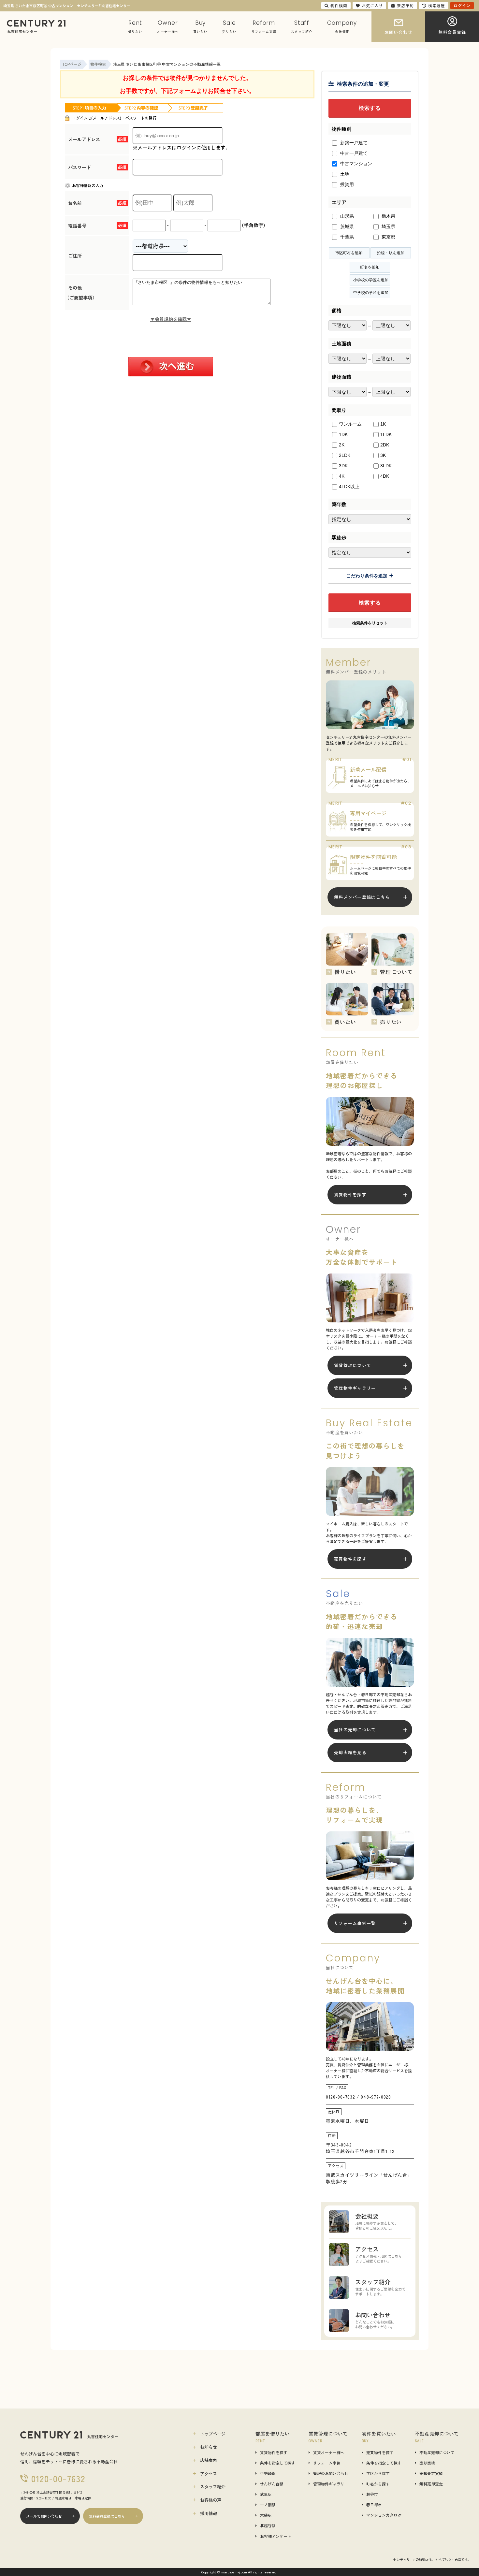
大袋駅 (266, 2515)
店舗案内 (209, 2460)
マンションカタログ (384, 2515)
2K (342, 445)
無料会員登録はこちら (107, 2516)
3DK (343, 466)
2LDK (345, 455)
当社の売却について (355, 1730)
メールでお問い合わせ (44, 2516)
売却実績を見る (350, 1752)
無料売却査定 (431, 2484)
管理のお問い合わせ (331, 2473)
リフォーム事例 (327, 2463)
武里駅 (266, 2494)
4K (342, 476)
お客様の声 (211, 2500)
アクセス (209, 2474)
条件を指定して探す (278, 2463)
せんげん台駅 (272, 2484)
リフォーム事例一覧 (355, 1923)
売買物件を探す (350, 1559)
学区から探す (378, 2473)
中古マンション (356, 164)
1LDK (386, 434)
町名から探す (378, 2484)
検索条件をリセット (370, 623)
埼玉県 (388, 226)
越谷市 (372, 2494)
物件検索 (339, 5)
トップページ (213, 2434)
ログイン (462, 5)
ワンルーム (350, 424)
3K (383, 455)
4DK (385, 476)
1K (383, 424)
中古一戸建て (353, 153)
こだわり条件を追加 (367, 576)
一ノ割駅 (268, 2505)
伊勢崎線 (268, 2473)
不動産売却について (437, 2452)
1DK (343, 434)
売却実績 (427, 2463)
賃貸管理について (353, 1365)
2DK (385, 445)
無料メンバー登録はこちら (362, 897)
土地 (344, 174)
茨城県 (346, 226)
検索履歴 (437, 5)
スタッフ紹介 (213, 2487)
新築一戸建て (353, 143)
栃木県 (388, 216)
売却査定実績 (431, 2473)
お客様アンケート (276, 2536)
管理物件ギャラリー (355, 1388)
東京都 (388, 237)
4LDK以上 (349, 487)
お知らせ (209, 2447)
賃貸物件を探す (350, 1194)
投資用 (346, 184)
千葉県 (346, 237)
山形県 (346, 216)
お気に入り (372, 5)
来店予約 (405, 5)
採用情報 (209, 2513)
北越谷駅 (268, 2525)
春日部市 (374, 2505)
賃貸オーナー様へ (329, 2452)
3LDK (386, 466)
